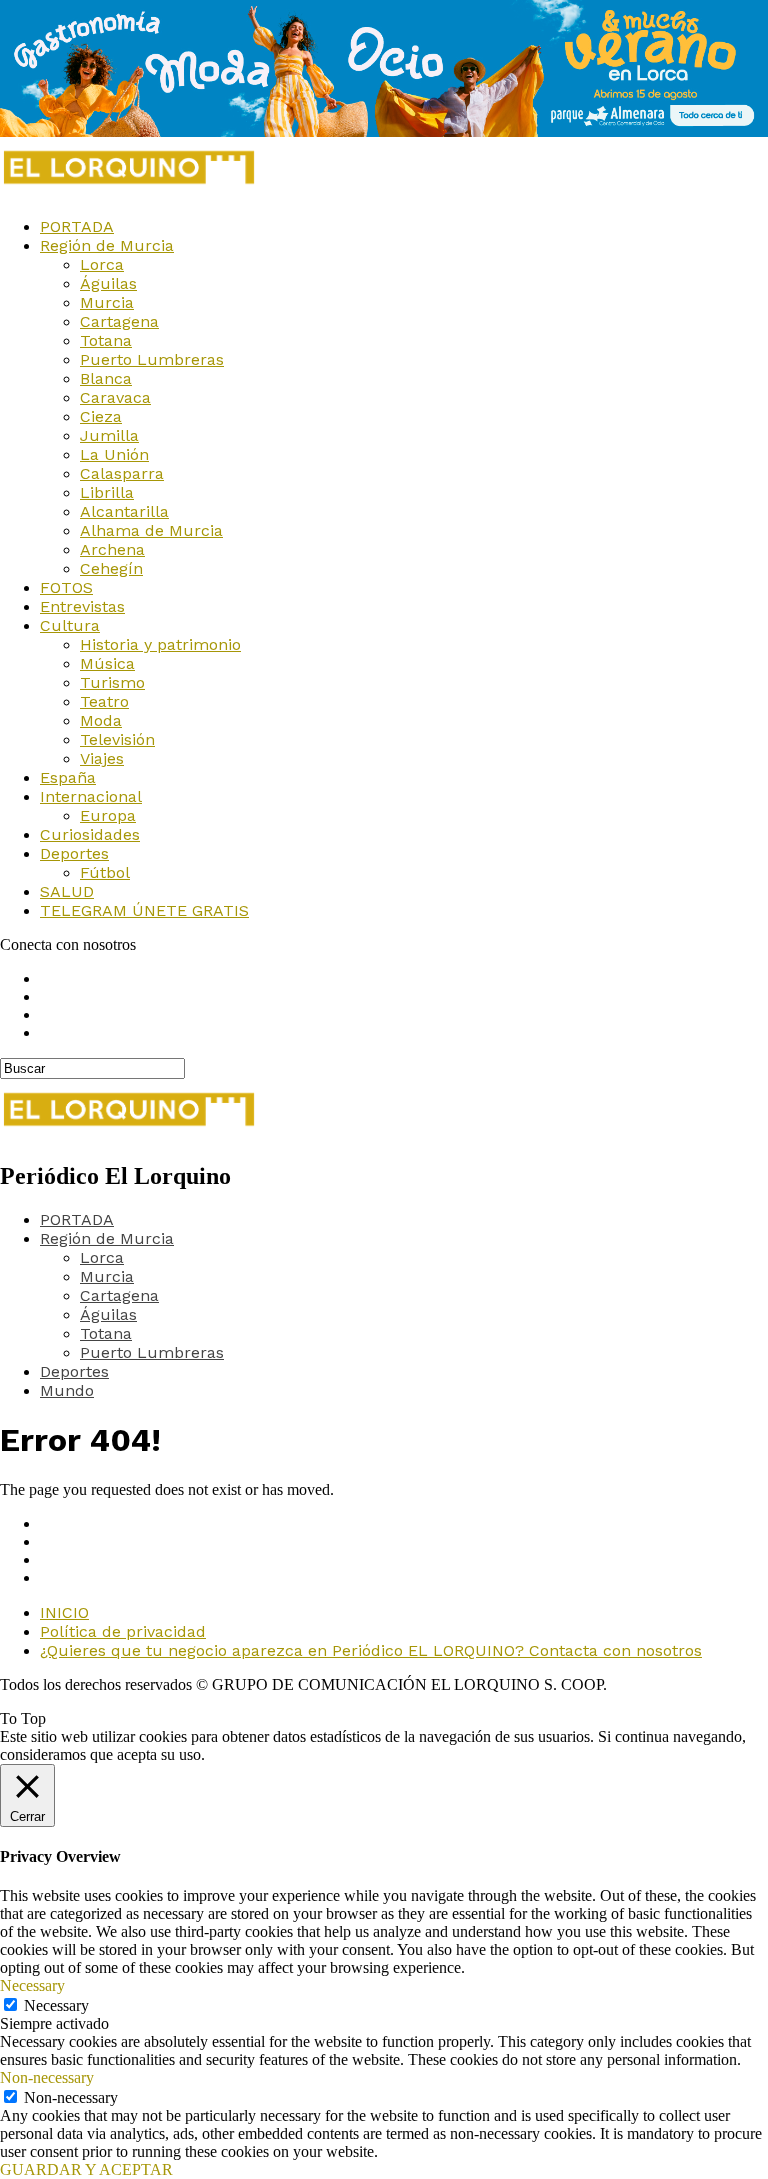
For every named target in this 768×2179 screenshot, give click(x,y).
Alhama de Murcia (151, 530)
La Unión (114, 454)
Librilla (107, 492)
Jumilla (109, 435)
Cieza (101, 416)
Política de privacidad (123, 1631)
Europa (108, 815)
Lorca (102, 264)
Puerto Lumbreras (152, 359)
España (68, 777)
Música (107, 663)
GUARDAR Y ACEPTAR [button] (86, 2169)
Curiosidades (90, 834)
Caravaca (115, 397)
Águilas (108, 283)
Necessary (56, 2005)
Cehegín (111, 568)
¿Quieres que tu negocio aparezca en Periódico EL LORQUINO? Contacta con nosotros (371, 1650)
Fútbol (105, 872)
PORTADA (77, 226)
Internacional (91, 796)
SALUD (67, 891)
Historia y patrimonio (160, 644)
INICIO (64, 1612)
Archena (112, 549)
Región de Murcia (107, 245)
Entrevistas (82, 606)
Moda (101, 720)
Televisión (117, 739)
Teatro (104, 701)
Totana (106, 340)
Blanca (106, 378)
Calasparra (122, 473)
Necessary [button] (32, 1985)
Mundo (67, 1390)
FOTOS (66, 587)
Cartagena (119, 321)
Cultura (70, 625)
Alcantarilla (124, 511)
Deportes (74, 853)
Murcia (107, 302)
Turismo (112, 682)
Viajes (102, 758)
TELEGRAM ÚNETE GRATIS (144, 910)
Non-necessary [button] (47, 2077)
